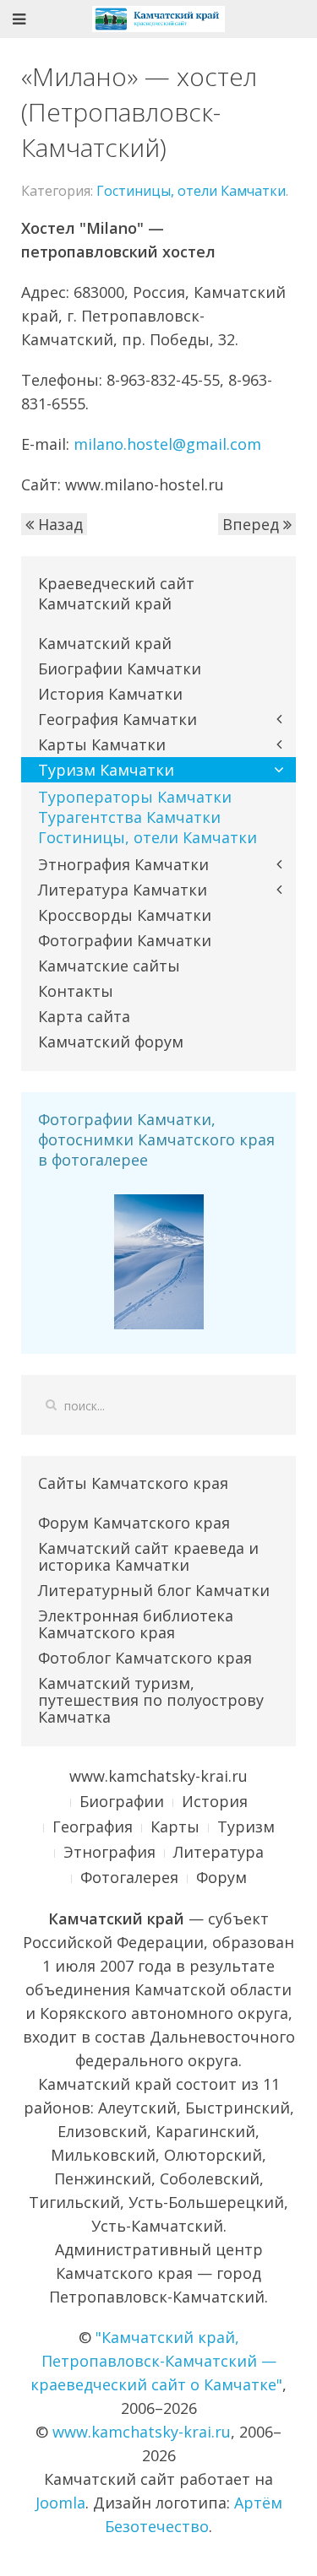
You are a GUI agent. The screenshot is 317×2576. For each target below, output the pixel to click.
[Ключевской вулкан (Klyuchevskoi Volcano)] (159, 1260)
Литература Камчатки (123, 890)
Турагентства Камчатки (129, 817)
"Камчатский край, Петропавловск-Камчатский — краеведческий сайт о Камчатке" (156, 2361)
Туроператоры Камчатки (135, 797)
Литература (219, 1852)
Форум (221, 1877)
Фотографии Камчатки (125, 940)
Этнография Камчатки (123, 864)
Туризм (246, 1826)
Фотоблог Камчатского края (145, 1658)
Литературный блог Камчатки (154, 1590)
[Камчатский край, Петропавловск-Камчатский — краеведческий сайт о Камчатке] (159, 17)
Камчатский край (105, 643)
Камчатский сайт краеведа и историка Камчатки (148, 1556)
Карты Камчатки (102, 744)
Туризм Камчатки (106, 770)
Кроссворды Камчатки (125, 915)
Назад (58, 524)
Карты (175, 1826)
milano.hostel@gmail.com (167, 444)
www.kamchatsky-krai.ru (158, 1776)
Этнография (109, 1852)
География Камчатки (118, 719)
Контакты (76, 991)
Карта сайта (84, 1016)
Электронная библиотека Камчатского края (136, 1624)
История (215, 1801)
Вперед (253, 524)
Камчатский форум (111, 1042)
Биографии (122, 1801)
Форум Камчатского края (134, 1523)
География (93, 1826)
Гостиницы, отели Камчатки (191, 191)
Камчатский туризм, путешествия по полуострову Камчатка (151, 1700)
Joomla (60, 2503)
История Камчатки (110, 694)
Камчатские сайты (109, 966)
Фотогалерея (129, 1877)
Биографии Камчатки (120, 668)
